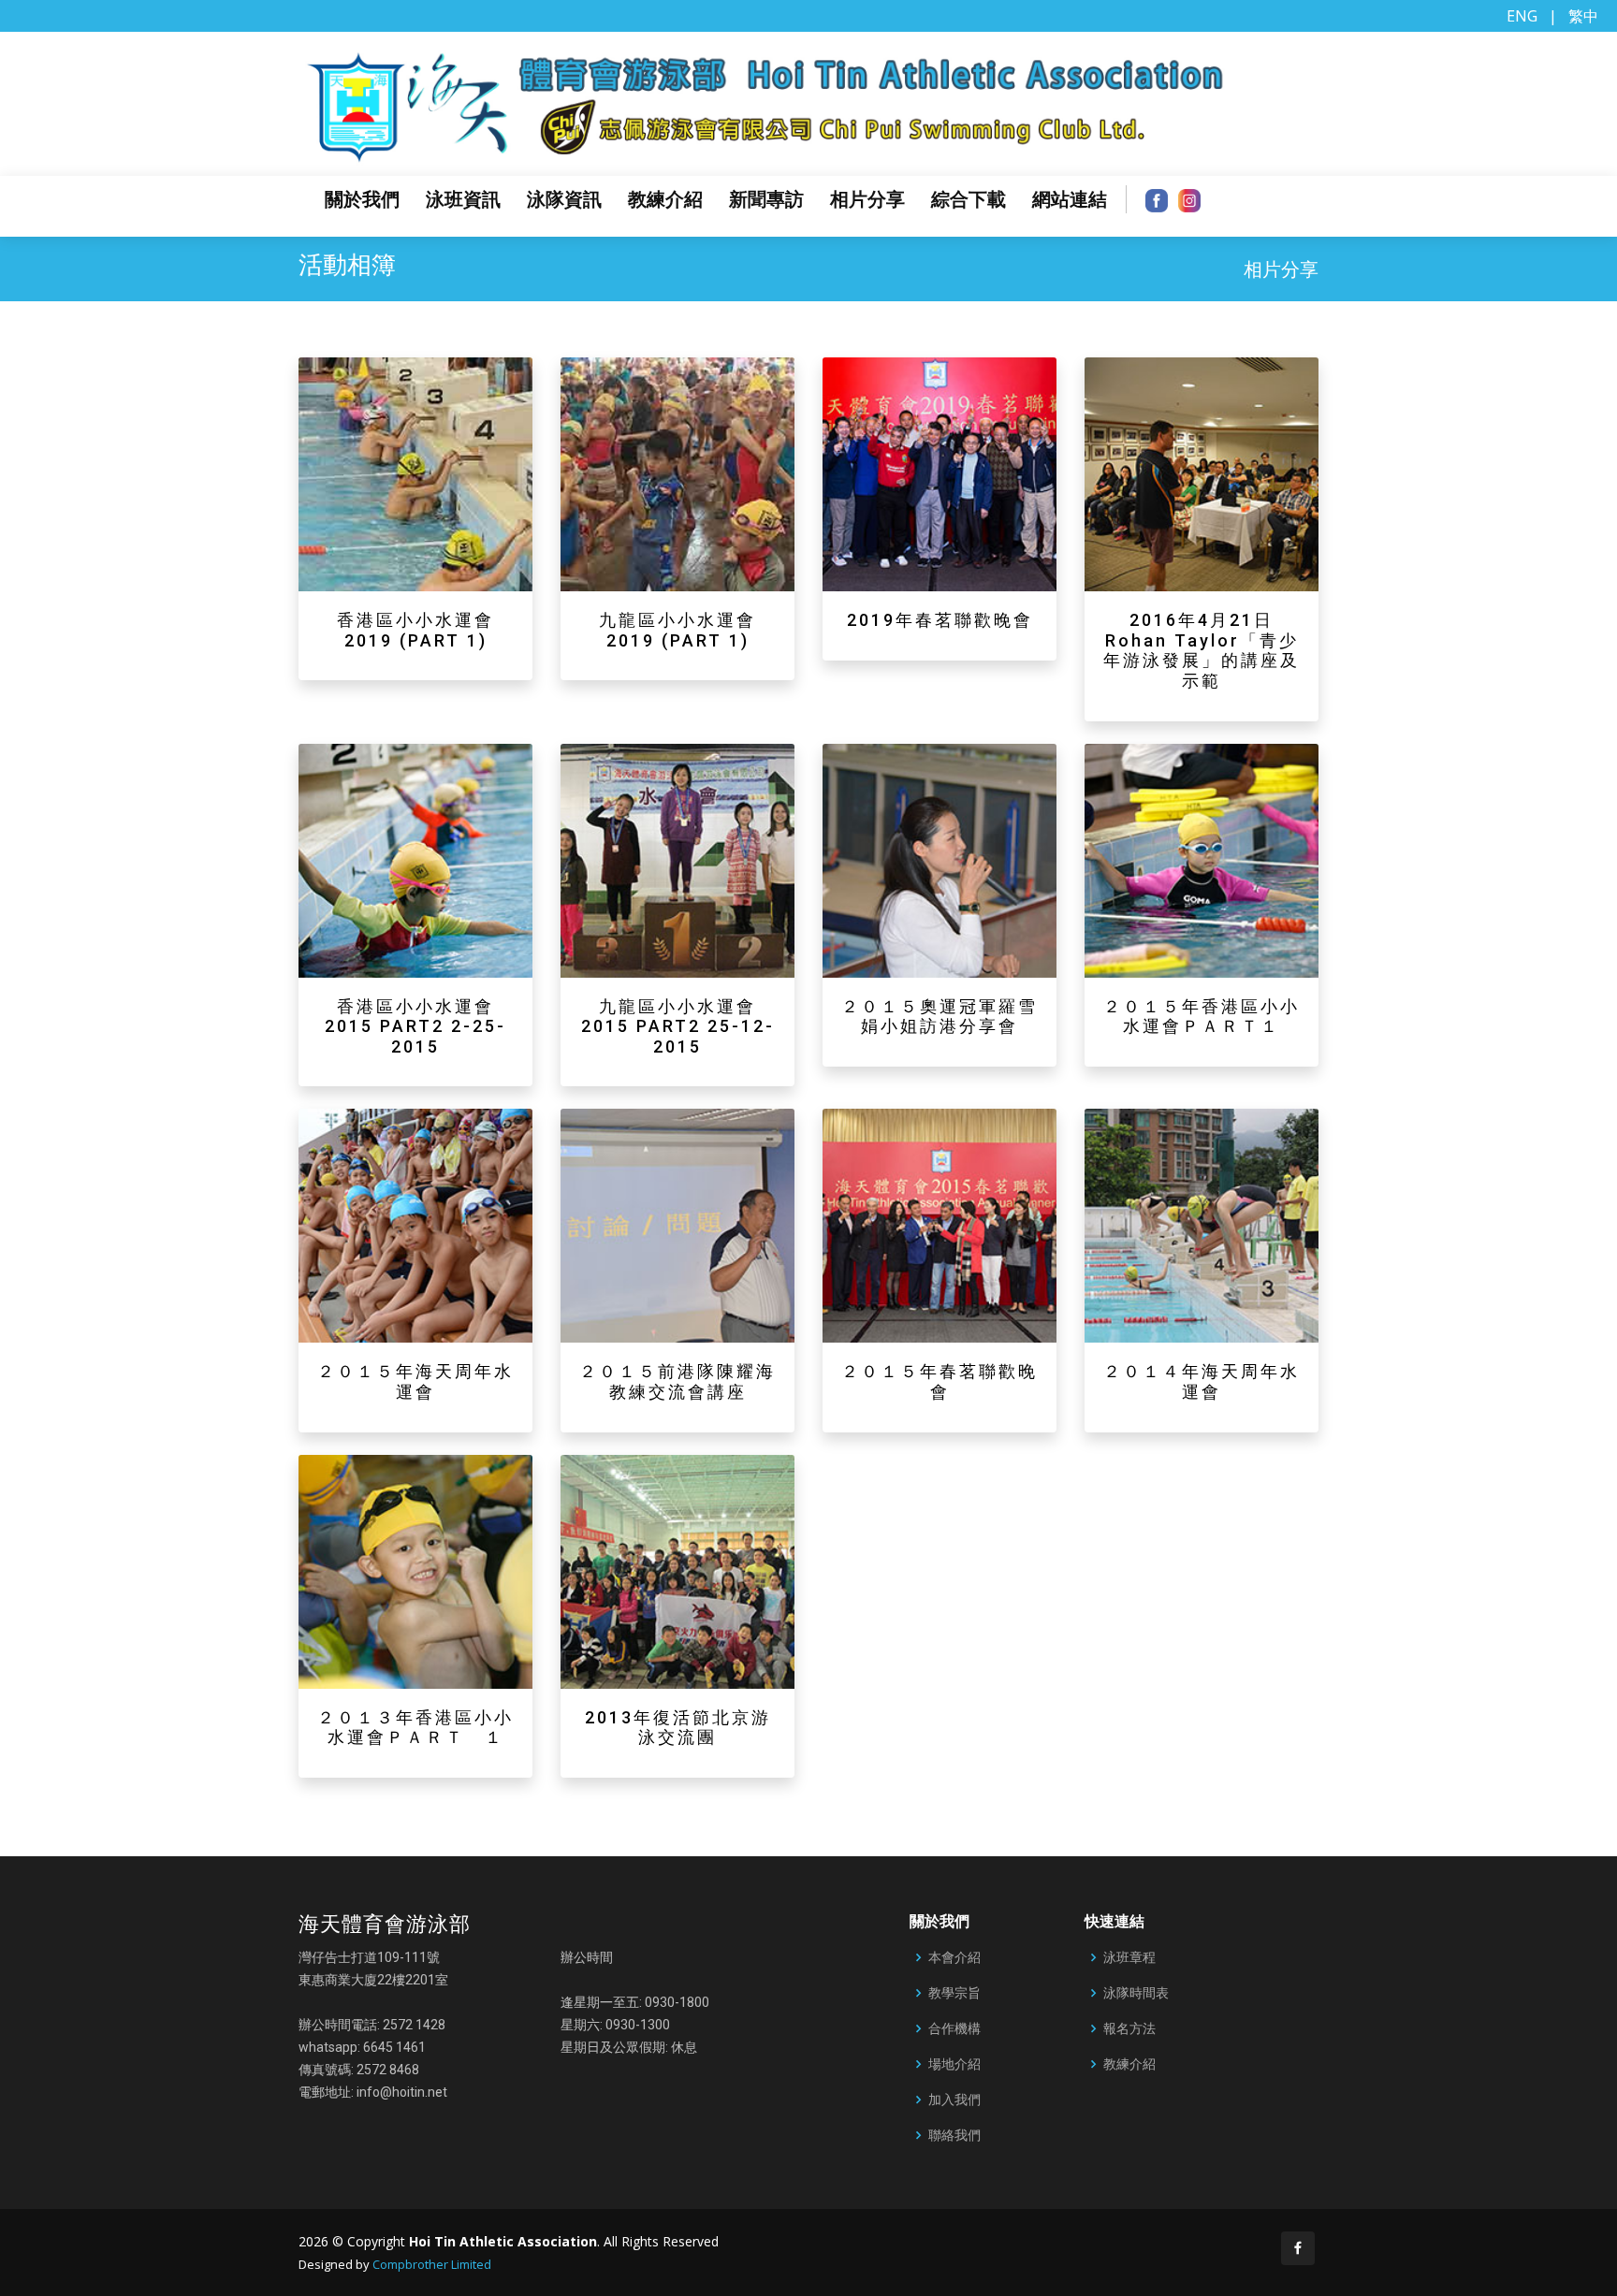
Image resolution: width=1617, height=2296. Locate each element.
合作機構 (954, 2028)
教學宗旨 (954, 1993)
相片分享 (867, 199)
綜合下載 (969, 199)
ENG (1522, 16)
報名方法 (1129, 2028)
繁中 (1583, 16)
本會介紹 (954, 1957)
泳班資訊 (463, 199)
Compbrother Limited (432, 2264)
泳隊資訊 (564, 199)
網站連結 (1070, 199)
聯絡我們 (954, 2135)
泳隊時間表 (1136, 1993)
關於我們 (362, 199)
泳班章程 (1129, 1957)
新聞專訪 (766, 199)
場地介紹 (954, 2064)
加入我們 (954, 2100)
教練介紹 (665, 199)
